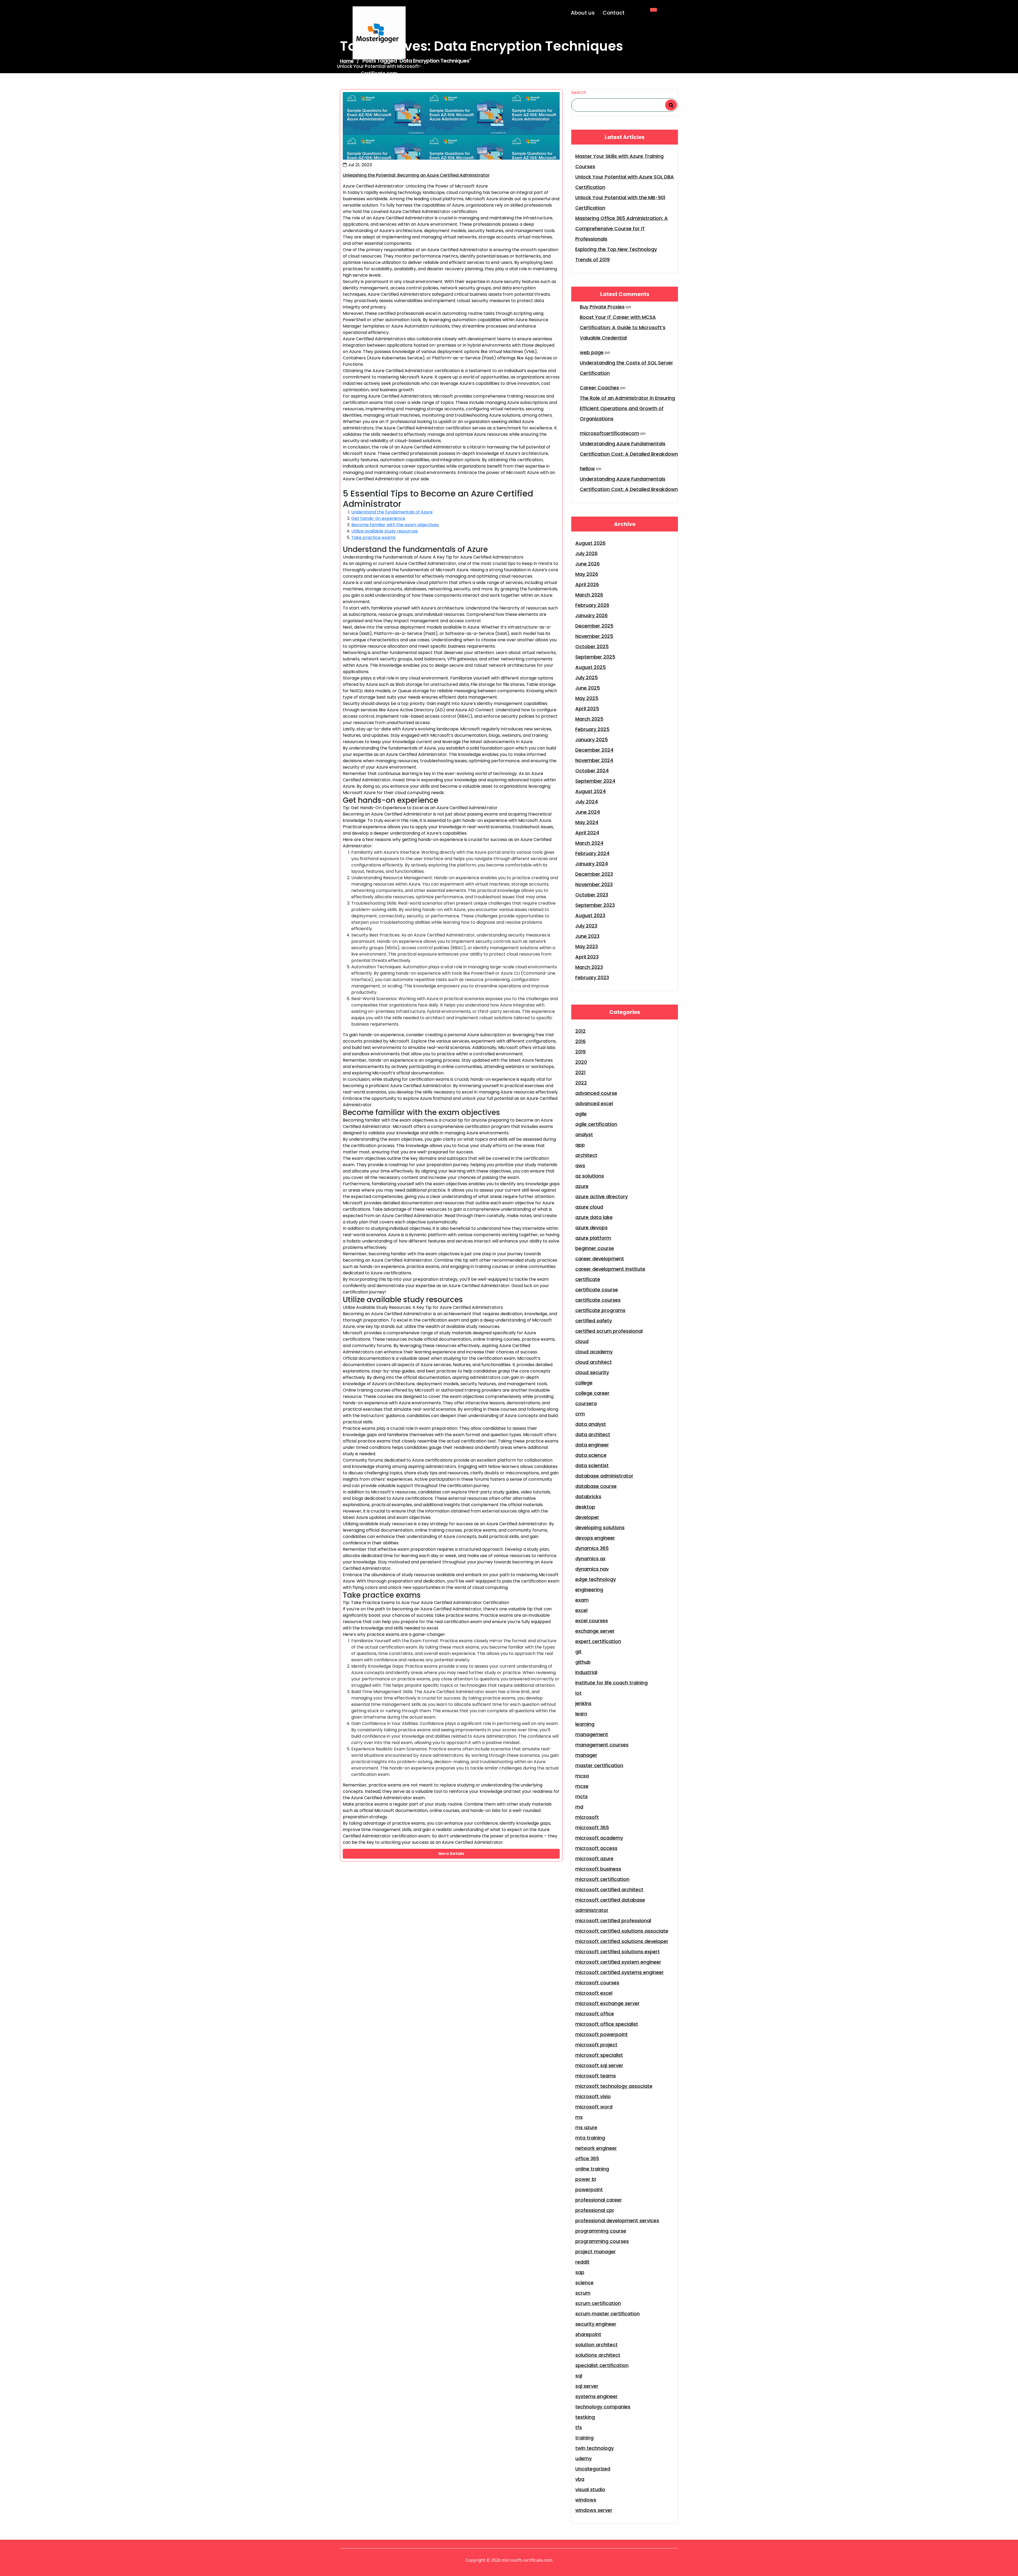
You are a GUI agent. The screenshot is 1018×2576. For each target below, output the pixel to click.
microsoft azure (594, 1858)
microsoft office (595, 2014)
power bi (586, 2179)
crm (580, 1414)
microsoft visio (593, 2096)
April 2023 (587, 957)
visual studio (590, 2489)
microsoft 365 (592, 1827)
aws (580, 1165)
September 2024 (595, 781)
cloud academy (594, 1352)
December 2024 (594, 750)
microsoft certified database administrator (610, 1905)
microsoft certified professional (613, 1921)
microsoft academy (599, 1838)
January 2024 (592, 864)
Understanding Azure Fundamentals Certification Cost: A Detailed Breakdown (629, 449)
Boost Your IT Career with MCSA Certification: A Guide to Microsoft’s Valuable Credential (623, 327)
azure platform (593, 1238)
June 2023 (587, 936)
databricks (588, 1496)
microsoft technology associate (614, 2086)
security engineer (596, 2324)
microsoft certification (602, 1879)
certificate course (597, 1290)
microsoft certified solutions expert (618, 1952)
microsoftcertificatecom (609, 433)
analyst (584, 1134)
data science (591, 1455)
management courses (602, 1745)
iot (578, 1693)
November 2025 (594, 636)
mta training (590, 2138)
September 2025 (595, 657)
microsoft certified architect (609, 1889)
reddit (582, 2262)
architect (586, 1155)
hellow (587, 468)
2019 (580, 1052)
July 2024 (587, 802)
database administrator (604, 1476)
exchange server (595, 1631)
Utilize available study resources (385, 531)
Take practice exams (373, 537)
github (583, 1662)
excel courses (592, 1621)
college (584, 1383)
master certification (599, 1765)
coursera (586, 1403)
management (592, 1734)
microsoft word (594, 2107)
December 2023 (594, 874)
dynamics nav (592, 1569)
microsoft (587, 1817)
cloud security (592, 1372)
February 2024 (592, 853)
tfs (579, 2427)
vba (580, 2479)
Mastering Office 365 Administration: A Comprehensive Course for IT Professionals (622, 228)
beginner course (595, 1248)
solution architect (596, 2345)
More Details (451, 1854)
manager (586, 1755)
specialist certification (602, 2365)
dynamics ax (590, 1559)
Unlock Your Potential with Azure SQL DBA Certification (625, 182)
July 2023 (586, 926)
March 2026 (589, 595)
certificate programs (600, 1310)
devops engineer (595, 1538)
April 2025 (587, 709)
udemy (583, 2458)
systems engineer (596, 2396)
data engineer (592, 1445)
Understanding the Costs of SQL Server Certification (626, 368)
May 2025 (587, 698)
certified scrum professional (609, 1331)
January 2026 (591, 615)
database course (596, 1486)
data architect (593, 1434)
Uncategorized (593, 2469)
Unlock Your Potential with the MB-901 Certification (620, 203)
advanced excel (594, 1103)
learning (585, 1724)
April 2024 (587, 833)
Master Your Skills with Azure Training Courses (619, 161)
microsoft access (596, 1848)
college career (592, 1393)
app (580, 1145)
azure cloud (589, 1207)
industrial (586, 1672)
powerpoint (589, 2189)
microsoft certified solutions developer (622, 1941)
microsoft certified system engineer (618, 1962)
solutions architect (598, 2355)
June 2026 (587, 564)
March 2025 (589, 719)
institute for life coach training (611, 1683)
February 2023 (592, 977)
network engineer (596, 2148)
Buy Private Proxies (602, 307)
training (584, 2438)
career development (600, 1259)
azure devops (591, 1228)
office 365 (587, 2158)
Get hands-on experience (378, 518)
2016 (580, 1041)
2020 (581, 1062)
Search (579, 92)
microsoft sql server (599, 2065)
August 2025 (591, 667)
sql (579, 2376)
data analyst (591, 1424)
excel (581, 1610)
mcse (582, 1786)
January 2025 (592, 740)
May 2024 (587, 822)
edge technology (596, 1579)
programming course (601, 2231)
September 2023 (595, 905)
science (584, 2283)
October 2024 (592, 771)
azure (582, 1186)
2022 (581, 1083)
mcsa (582, 1776)
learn (581, 1714)
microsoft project (596, 2045)
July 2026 (586, 553)
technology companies (603, 2407)
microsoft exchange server (607, 2003)
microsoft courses (597, 1983)
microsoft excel (594, 1993)
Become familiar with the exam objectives (395, 525)
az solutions (590, 1176)
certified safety (594, 1321)
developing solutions (600, 1527)
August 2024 (591, 791)
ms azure (586, 2127)
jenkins (583, 1703)
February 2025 (592, 729)
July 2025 (587, 677)
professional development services (617, 2220)
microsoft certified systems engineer (620, 1972)
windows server (594, 2510)
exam (582, 1600)
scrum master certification (607, 2314)
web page (592, 352)
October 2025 (592, 646)
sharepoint (588, 2334)
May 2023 (587, 946)
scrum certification (598, 2303)
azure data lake (594, 1217)
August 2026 (590, 543)
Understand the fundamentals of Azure (392, 512)
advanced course (596, 1093)
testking (585, 2417)
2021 (580, 1072)
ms (579, 2117)
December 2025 (594, 626)
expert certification (598, 1641)
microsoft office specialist (607, 2024)
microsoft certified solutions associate (622, 1931)
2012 (580, 1031)
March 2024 (589, 843)
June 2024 (588, 812)
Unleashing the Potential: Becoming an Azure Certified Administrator (416, 175)
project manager (596, 2252)
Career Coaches (599, 388)
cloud (582, 1341)
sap (580, 2272)
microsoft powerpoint (602, 2034)
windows (586, 2500)
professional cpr (595, 2210)
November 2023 (594, 884)
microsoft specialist (599, 2055)
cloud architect (594, 1362)
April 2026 (587, 584)
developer (587, 1517)
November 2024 (594, 760)
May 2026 (587, 574)
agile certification (596, 1124)
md (579, 1807)
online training (592, 2169)
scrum (583, 2293)
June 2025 (588, 688)
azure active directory (602, 1197)
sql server (587, 2386)
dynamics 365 (592, 1548)
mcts (582, 1796)
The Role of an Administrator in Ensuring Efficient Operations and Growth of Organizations (627, 408)
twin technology (594, 2448)
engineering (589, 1590)
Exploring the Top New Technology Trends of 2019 (616, 254)
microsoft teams (596, 2076)
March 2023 (589, 967)
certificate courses (598, 1300)
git (578, 1652)
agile (581, 1114)
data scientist (592, 1465)
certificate (588, 1279)
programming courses (602, 2241)
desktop (585, 1507)
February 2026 (592, 605)
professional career (599, 2200)
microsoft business (598, 1869)
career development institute (610, 1269)
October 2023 (592, 895)
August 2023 (590, 915)
